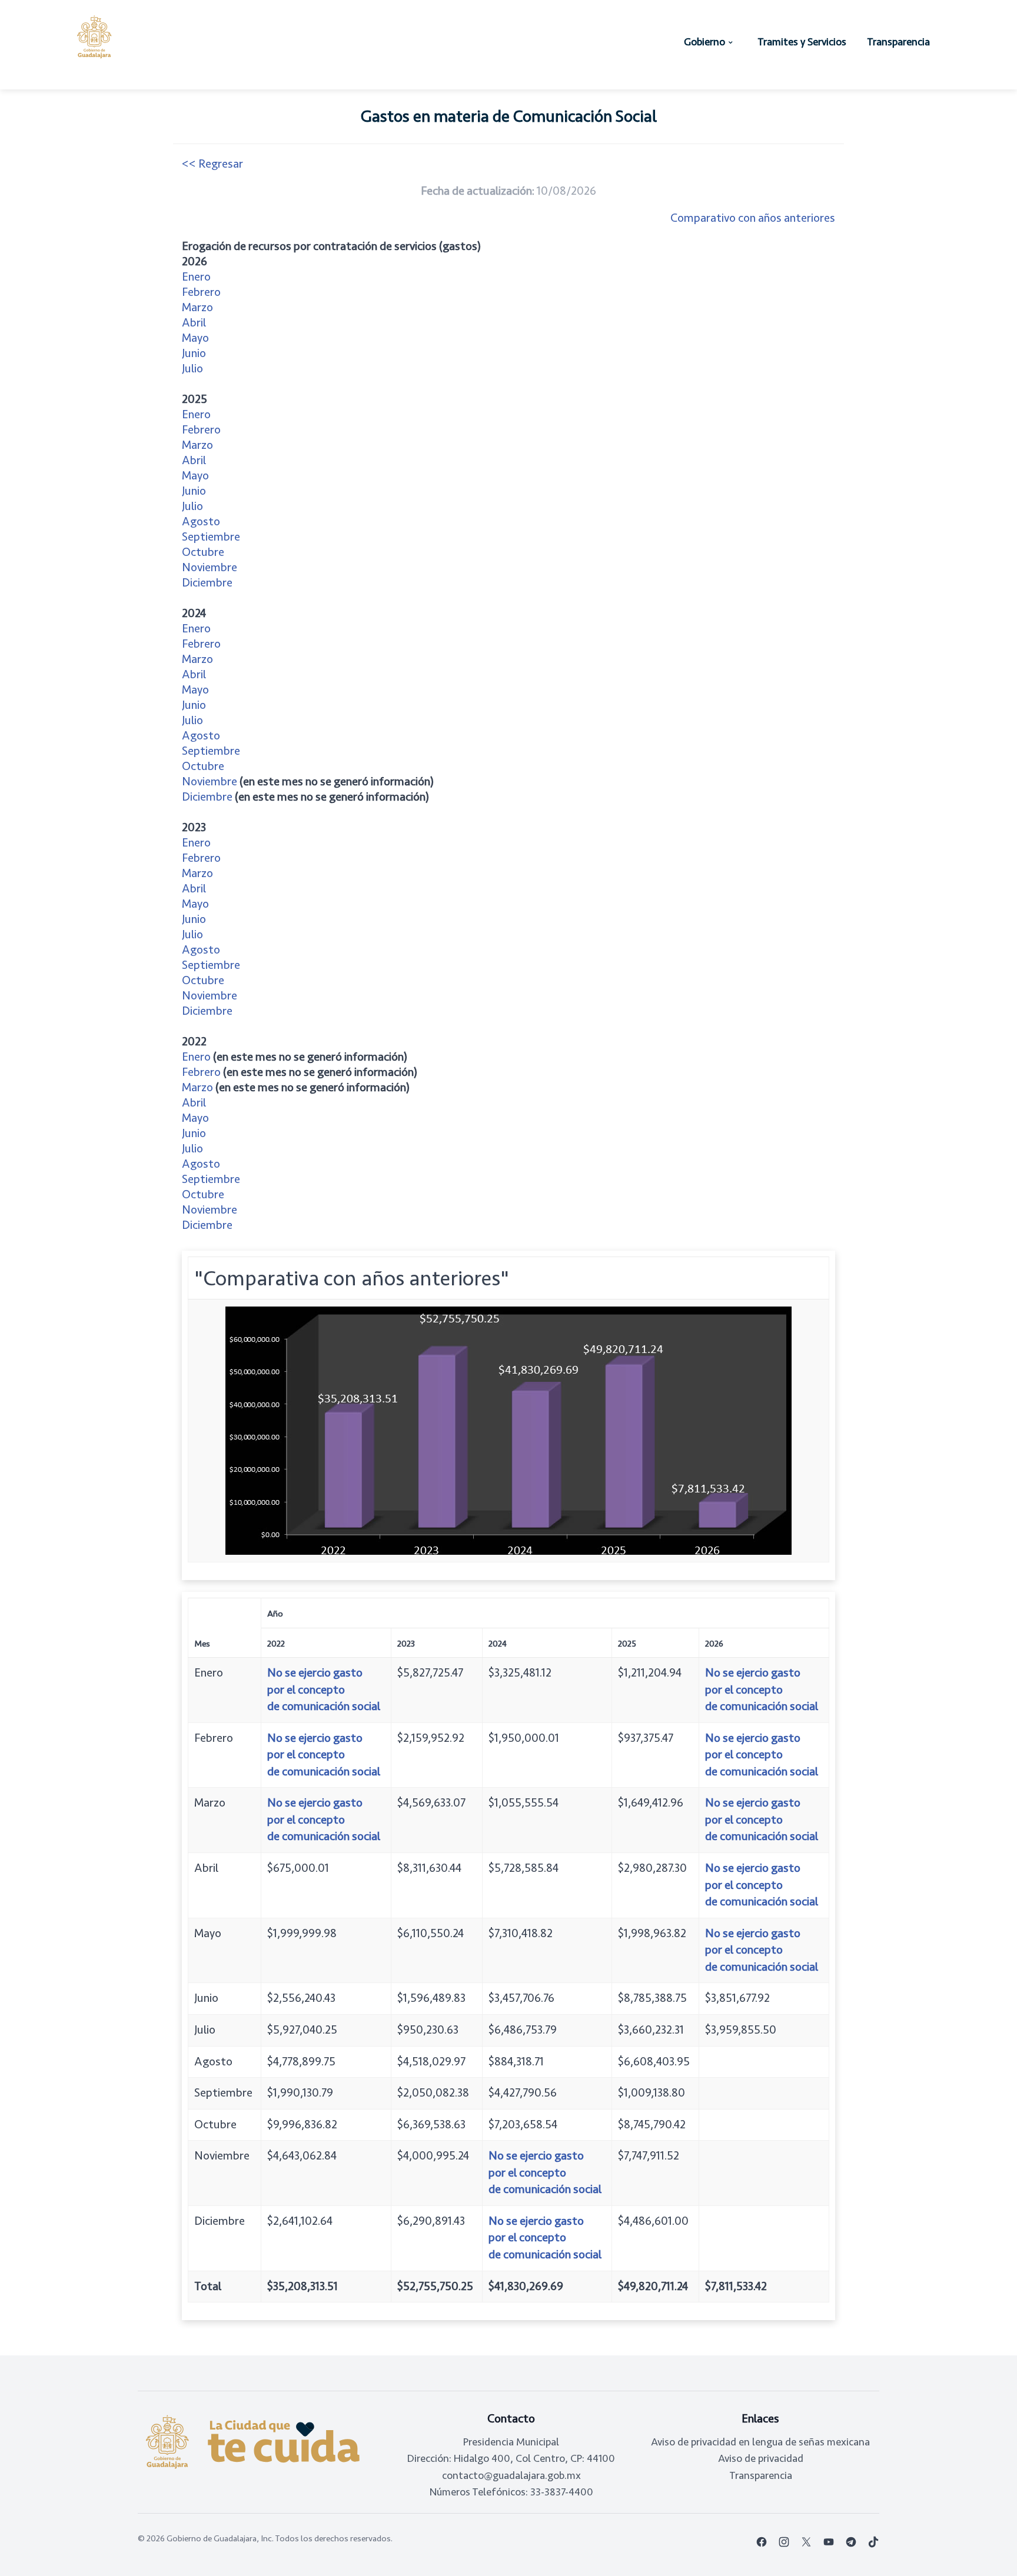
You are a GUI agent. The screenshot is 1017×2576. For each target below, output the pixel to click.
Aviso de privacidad (761, 2458)
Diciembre (207, 583)
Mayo (195, 338)
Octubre (203, 552)
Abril (194, 323)
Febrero (201, 292)
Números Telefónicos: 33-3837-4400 (511, 2492)
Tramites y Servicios (802, 42)
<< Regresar (212, 164)
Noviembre (210, 567)
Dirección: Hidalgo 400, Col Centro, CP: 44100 (511, 2458)
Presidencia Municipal (511, 2442)
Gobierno (704, 42)
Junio (194, 353)
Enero (196, 277)
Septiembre (211, 537)
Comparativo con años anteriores (753, 218)
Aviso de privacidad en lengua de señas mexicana (760, 2442)
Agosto (201, 521)
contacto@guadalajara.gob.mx (511, 2475)
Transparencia (898, 42)
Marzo (197, 307)
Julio (192, 369)
